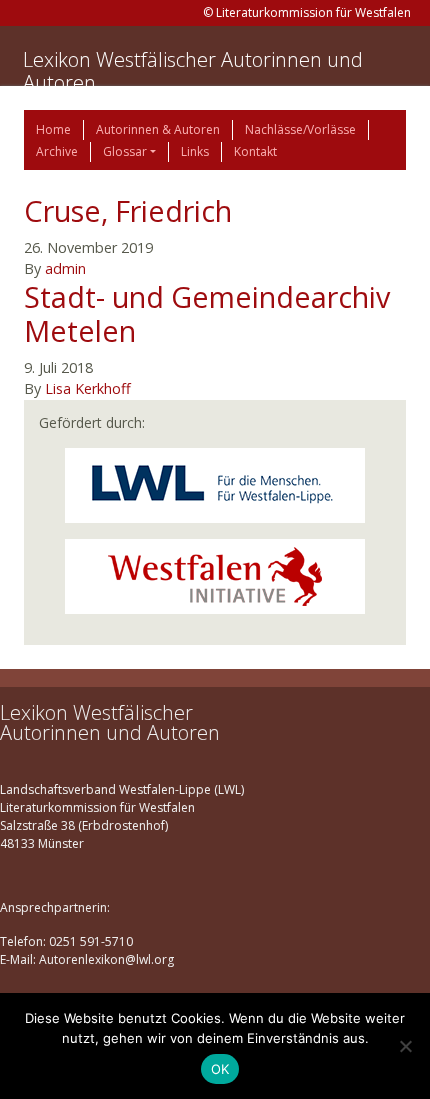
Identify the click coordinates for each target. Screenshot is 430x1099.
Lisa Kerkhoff (88, 388)
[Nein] (405, 1046)
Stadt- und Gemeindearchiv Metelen (207, 314)
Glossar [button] (125, 151)
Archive (57, 151)
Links (195, 151)
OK (220, 1069)
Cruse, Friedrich (128, 210)
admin (65, 268)
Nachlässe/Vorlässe (300, 129)
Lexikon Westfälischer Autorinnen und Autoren (193, 71)
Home (53, 129)
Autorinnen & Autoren (158, 129)
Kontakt (255, 151)
